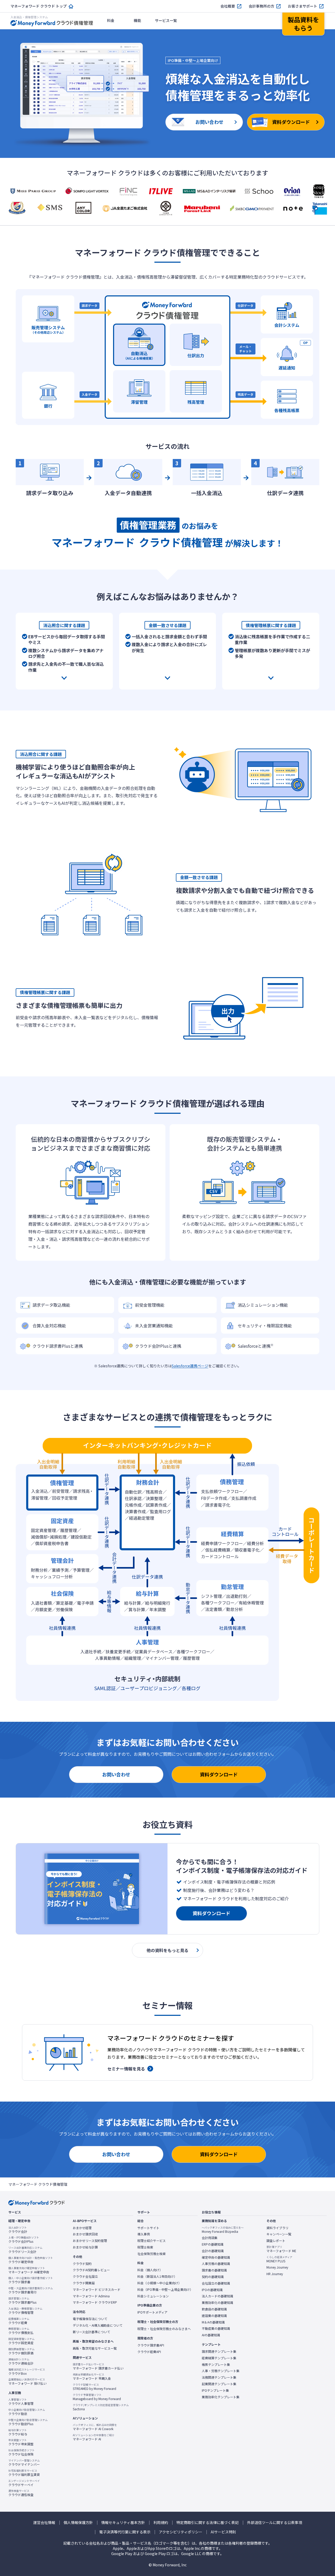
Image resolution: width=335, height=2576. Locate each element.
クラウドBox (27, 2372)
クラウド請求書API (151, 2345)
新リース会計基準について (91, 2332)
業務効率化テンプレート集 (221, 2397)
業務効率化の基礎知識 (217, 2303)
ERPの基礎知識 (213, 2244)
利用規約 (161, 2523)
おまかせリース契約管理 (90, 2241)
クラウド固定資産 (21, 2341)
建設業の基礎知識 (214, 2316)
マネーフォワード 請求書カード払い (98, 2366)
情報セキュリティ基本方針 (123, 2523)
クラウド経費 (19, 2321)
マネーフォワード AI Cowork (95, 2427)
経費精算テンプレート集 (219, 2358)
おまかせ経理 (82, 2228)
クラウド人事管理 (21, 2402)
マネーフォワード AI (94, 2437)
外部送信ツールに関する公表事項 (275, 2523)
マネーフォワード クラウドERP (95, 2302)
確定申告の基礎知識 (216, 2257)
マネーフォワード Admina (91, 2296)
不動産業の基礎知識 (216, 2328)
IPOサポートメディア (152, 2312)
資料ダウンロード (219, 1774)
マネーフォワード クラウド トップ (39, 6)
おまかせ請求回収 (85, 2234)
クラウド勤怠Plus (28, 2422)
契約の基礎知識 (213, 2277)
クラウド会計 (18, 2230)
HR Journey (275, 2274)
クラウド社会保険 (21, 2452)
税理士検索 (145, 2247)
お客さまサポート (303, 6)
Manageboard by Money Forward (97, 2397)
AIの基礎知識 (211, 2335)
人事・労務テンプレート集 (221, 2371)
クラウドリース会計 (25, 2250)
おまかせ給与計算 (85, 2247)
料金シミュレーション (153, 2296)
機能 (137, 20)
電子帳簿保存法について (90, 2319)
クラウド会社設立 (85, 2276)
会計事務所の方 (261, 6)
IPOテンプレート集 (215, 2390)
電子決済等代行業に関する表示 (125, 2532)
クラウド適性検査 (21, 2493)
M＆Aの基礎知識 (213, 2322)
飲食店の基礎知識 (214, 2309)
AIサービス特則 (223, 2532)
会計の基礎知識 (213, 2251)
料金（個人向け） (150, 2270)
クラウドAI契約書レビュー (91, 2270)
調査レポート (276, 2241)
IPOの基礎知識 (212, 2290)
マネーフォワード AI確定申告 (29, 2270)
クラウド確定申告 (31, 2260)
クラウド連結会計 (21, 2361)
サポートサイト (148, 2228)
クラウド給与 (18, 2432)
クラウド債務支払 (21, 2331)
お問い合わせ (116, 1774)
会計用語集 (210, 2238)
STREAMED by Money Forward (94, 2387)
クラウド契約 (82, 2264)
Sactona (101, 2407)
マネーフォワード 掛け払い (27, 2382)
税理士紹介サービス (152, 2241)
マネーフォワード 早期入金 (92, 2377)
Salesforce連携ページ (190, 1366)
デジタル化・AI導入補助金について (98, 2325)
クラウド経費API (149, 2352)
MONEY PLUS (279, 2259)
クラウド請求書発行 (31, 2290)
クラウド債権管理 (25, 2311)
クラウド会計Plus (24, 2240)
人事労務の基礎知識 (216, 2264)
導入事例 (144, 2234)
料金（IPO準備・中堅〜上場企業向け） (165, 2290)
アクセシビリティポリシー (181, 2532)
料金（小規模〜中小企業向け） (159, 2283)
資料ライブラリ (277, 2228)
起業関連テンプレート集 (219, 2384)
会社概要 (228, 6)
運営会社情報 (44, 2523)
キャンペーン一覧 (279, 2234)
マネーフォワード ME (281, 2249)
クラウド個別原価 (21, 2351)
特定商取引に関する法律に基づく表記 (208, 2523)
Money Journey (277, 2267)
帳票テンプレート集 (216, 2365)
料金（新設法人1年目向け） (157, 2276)
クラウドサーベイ (24, 2483)
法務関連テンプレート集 (219, 2377)
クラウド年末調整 (21, 2442)
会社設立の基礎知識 (216, 2283)
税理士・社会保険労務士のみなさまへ (164, 2329)
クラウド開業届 (84, 2283)
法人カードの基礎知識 (217, 2296)
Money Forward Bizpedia (223, 2230)
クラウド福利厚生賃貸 (24, 2473)
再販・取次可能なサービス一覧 (95, 2348)
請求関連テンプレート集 (219, 2351)
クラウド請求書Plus (22, 2300)
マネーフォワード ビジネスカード (97, 2290)
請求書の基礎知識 (214, 2270)
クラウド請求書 (31, 2280)
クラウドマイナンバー (24, 2463)
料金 (111, 20)
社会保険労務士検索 (152, 2254)
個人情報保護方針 (78, 2523)
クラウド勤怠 (27, 2412)
